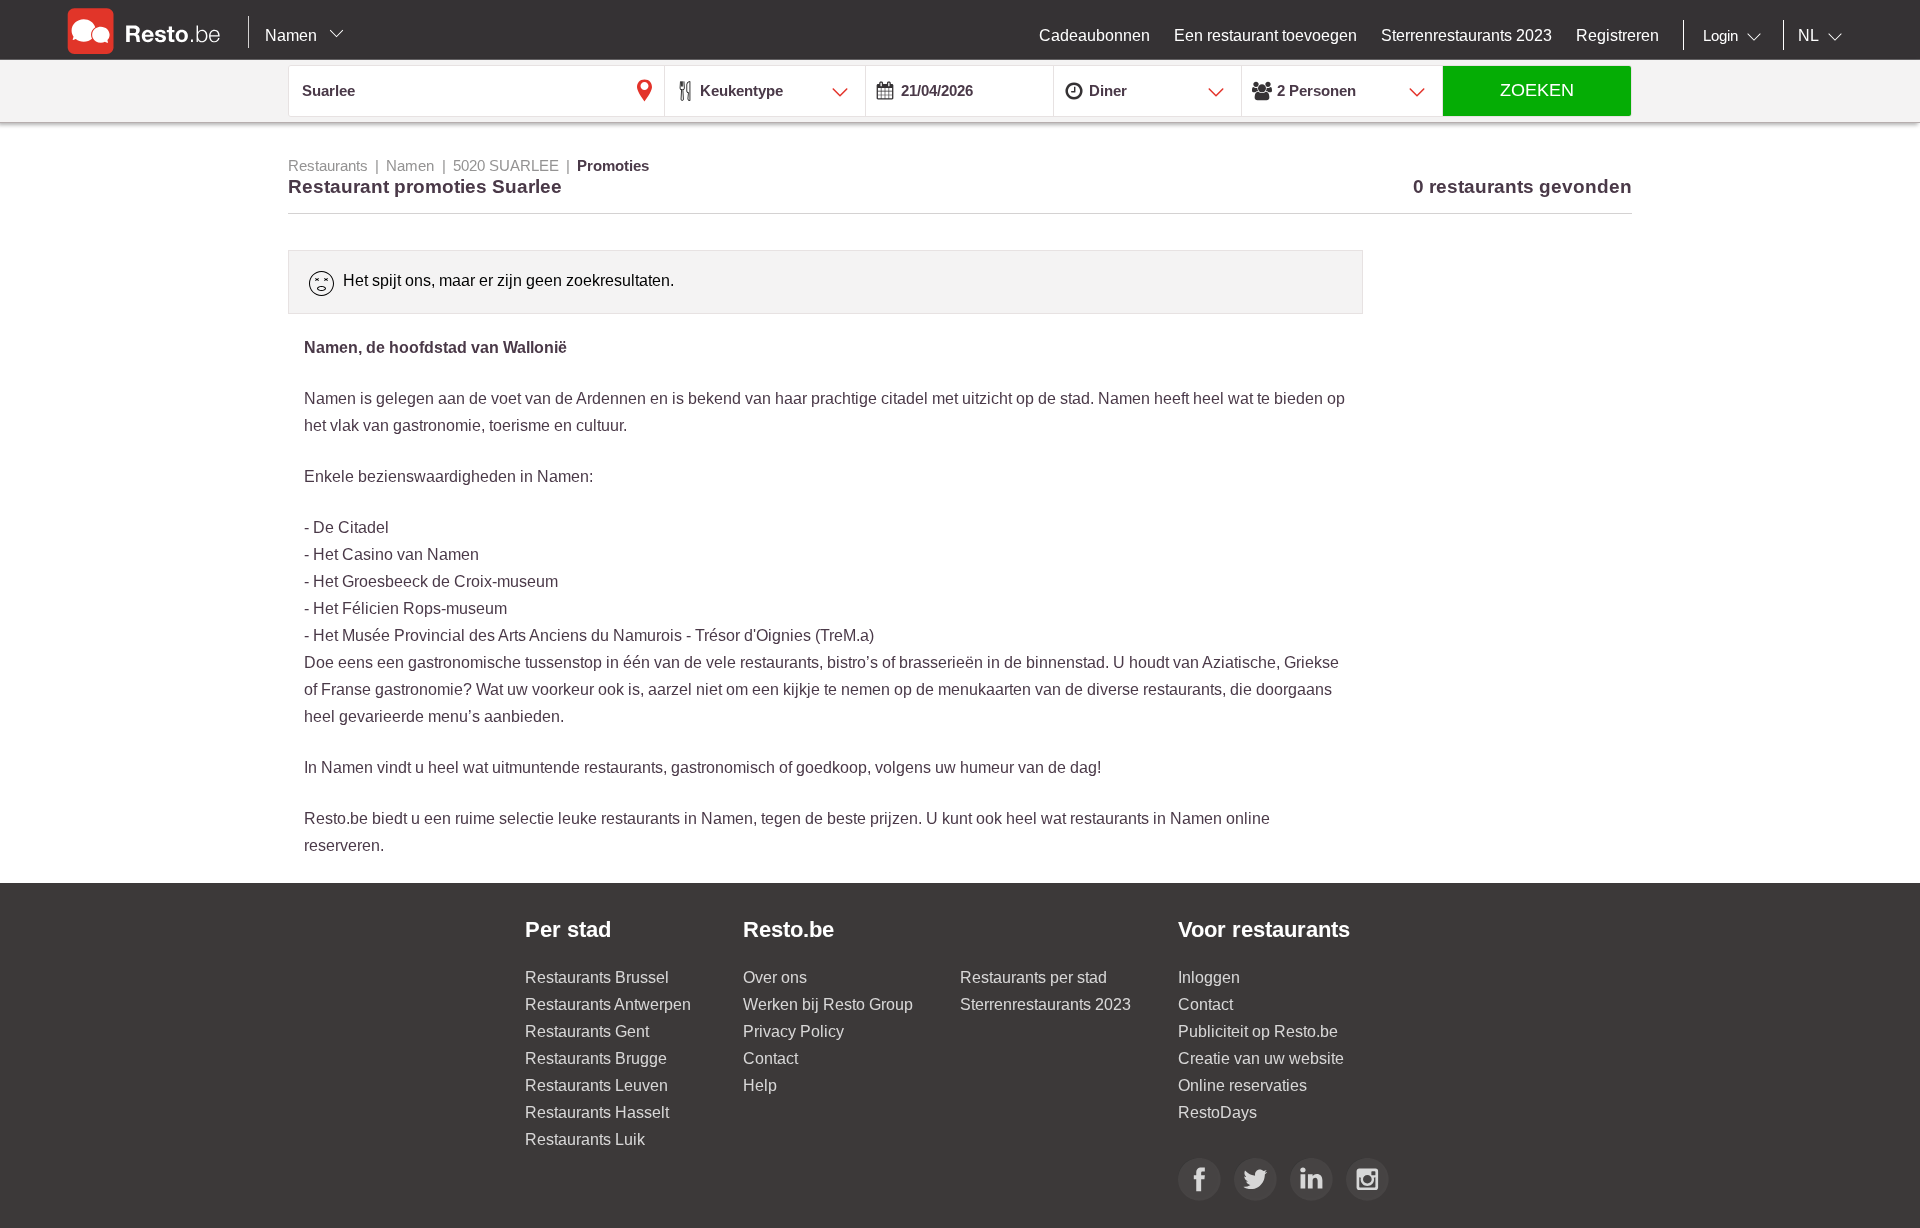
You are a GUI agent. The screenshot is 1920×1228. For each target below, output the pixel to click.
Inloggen (1209, 977)
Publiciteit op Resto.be (1258, 1031)
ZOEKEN (1537, 90)
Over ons (775, 977)
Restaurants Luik (585, 1139)
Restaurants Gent (587, 1031)
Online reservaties (1242, 1085)
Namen (293, 35)
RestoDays (1217, 1112)
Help (760, 1085)
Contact (770, 1058)
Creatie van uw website (1261, 1058)
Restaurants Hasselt (597, 1112)
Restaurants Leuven (596, 1085)
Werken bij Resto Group (828, 1004)
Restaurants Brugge (596, 1058)
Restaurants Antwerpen (608, 1004)
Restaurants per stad (1033, 977)
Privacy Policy (793, 1031)
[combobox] (1736, 36)
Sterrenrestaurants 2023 (1045, 1004)
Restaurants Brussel (597, 977)
